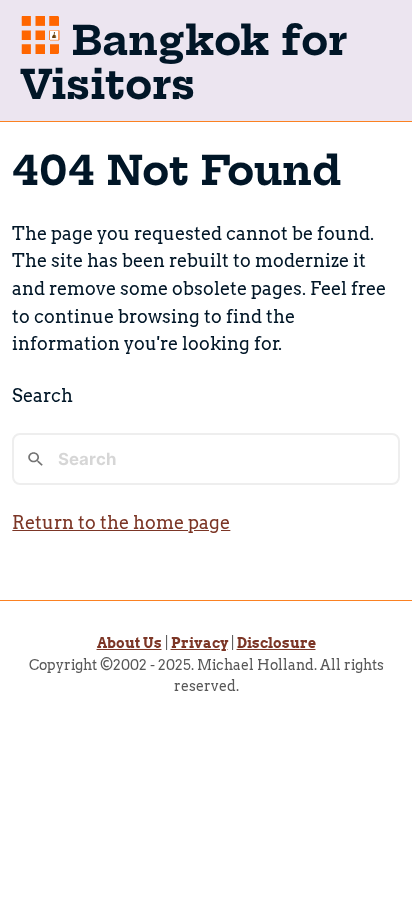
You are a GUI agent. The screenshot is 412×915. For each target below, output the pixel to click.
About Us (129, 643)
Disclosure (276, 643)
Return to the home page (121, 522)
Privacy (199, 643)
